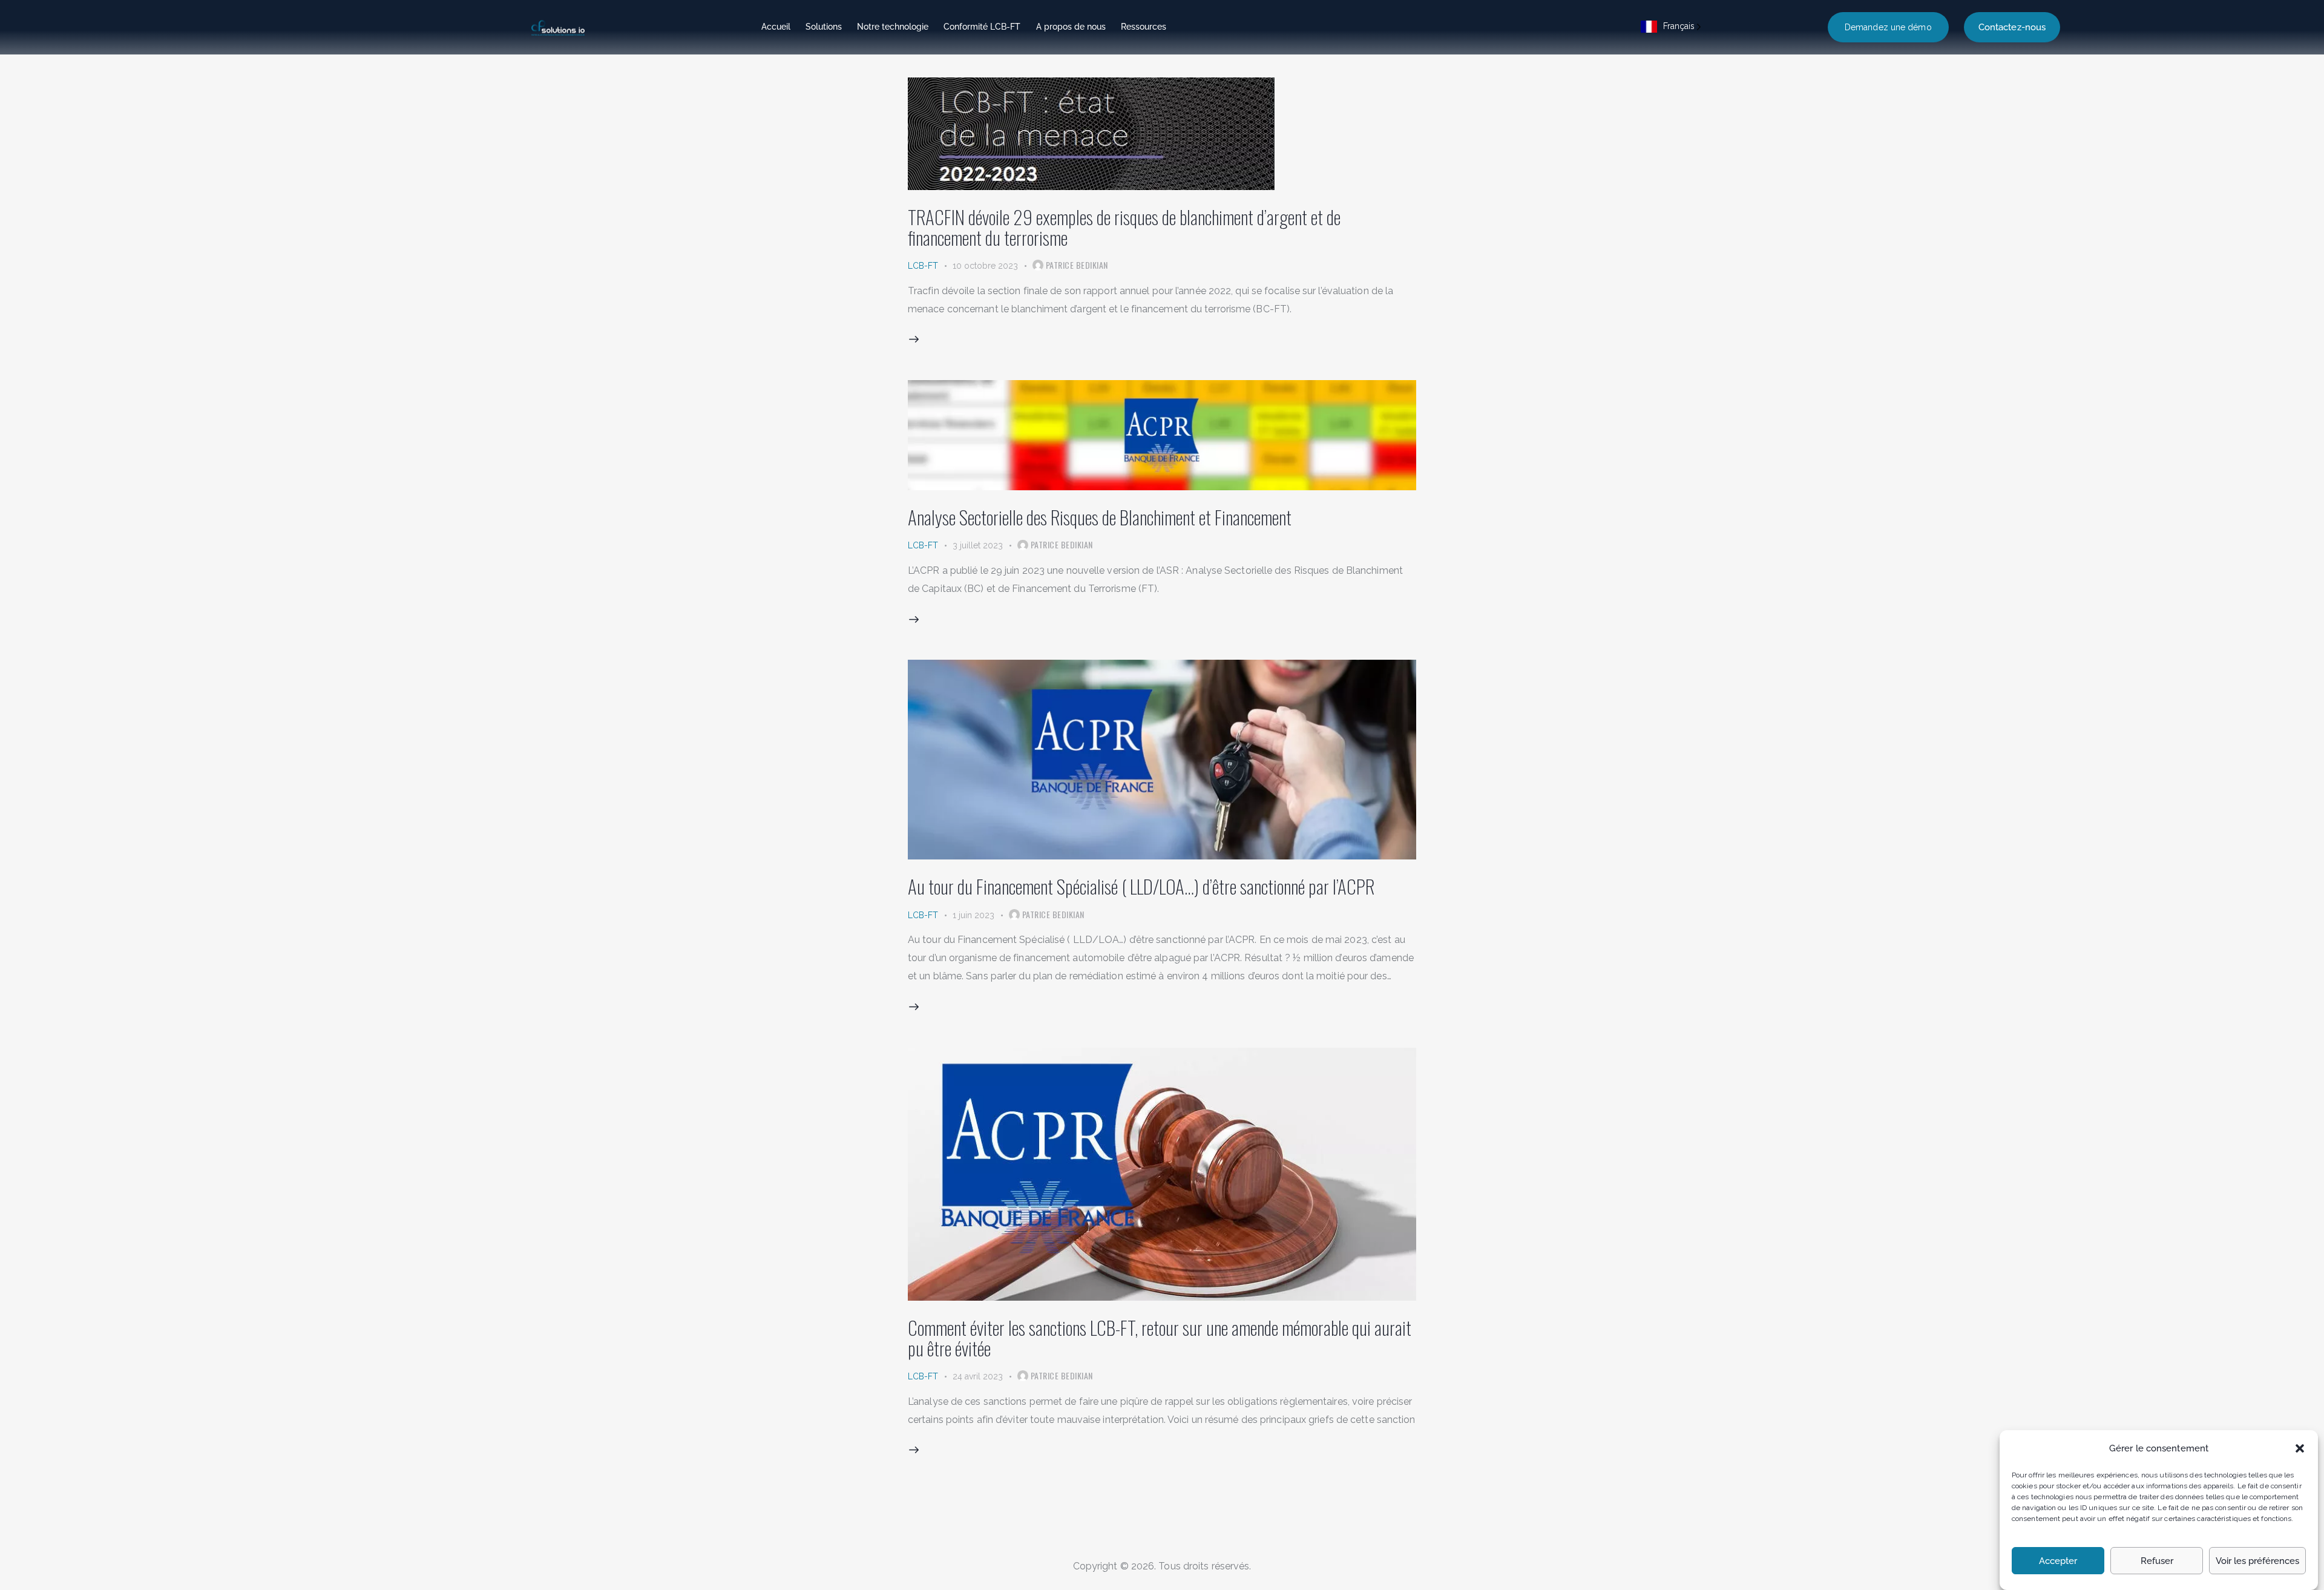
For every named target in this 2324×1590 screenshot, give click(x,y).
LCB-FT (923, 266)
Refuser (2157, 1562)
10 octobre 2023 (985, 266)
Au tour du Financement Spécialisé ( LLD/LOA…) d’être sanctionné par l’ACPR (1141, 886)
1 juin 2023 (973, 915)
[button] (2300, 1448)
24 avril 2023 (978, 1376)
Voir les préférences (2257, 1562)
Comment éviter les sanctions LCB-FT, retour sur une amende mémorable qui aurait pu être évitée (1160, 1338)
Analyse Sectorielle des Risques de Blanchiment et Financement (1100, 517)
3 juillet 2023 (978, 545)
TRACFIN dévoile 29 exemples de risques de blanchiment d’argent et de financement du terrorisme (1124, 227)
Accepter (2058, 1562)
